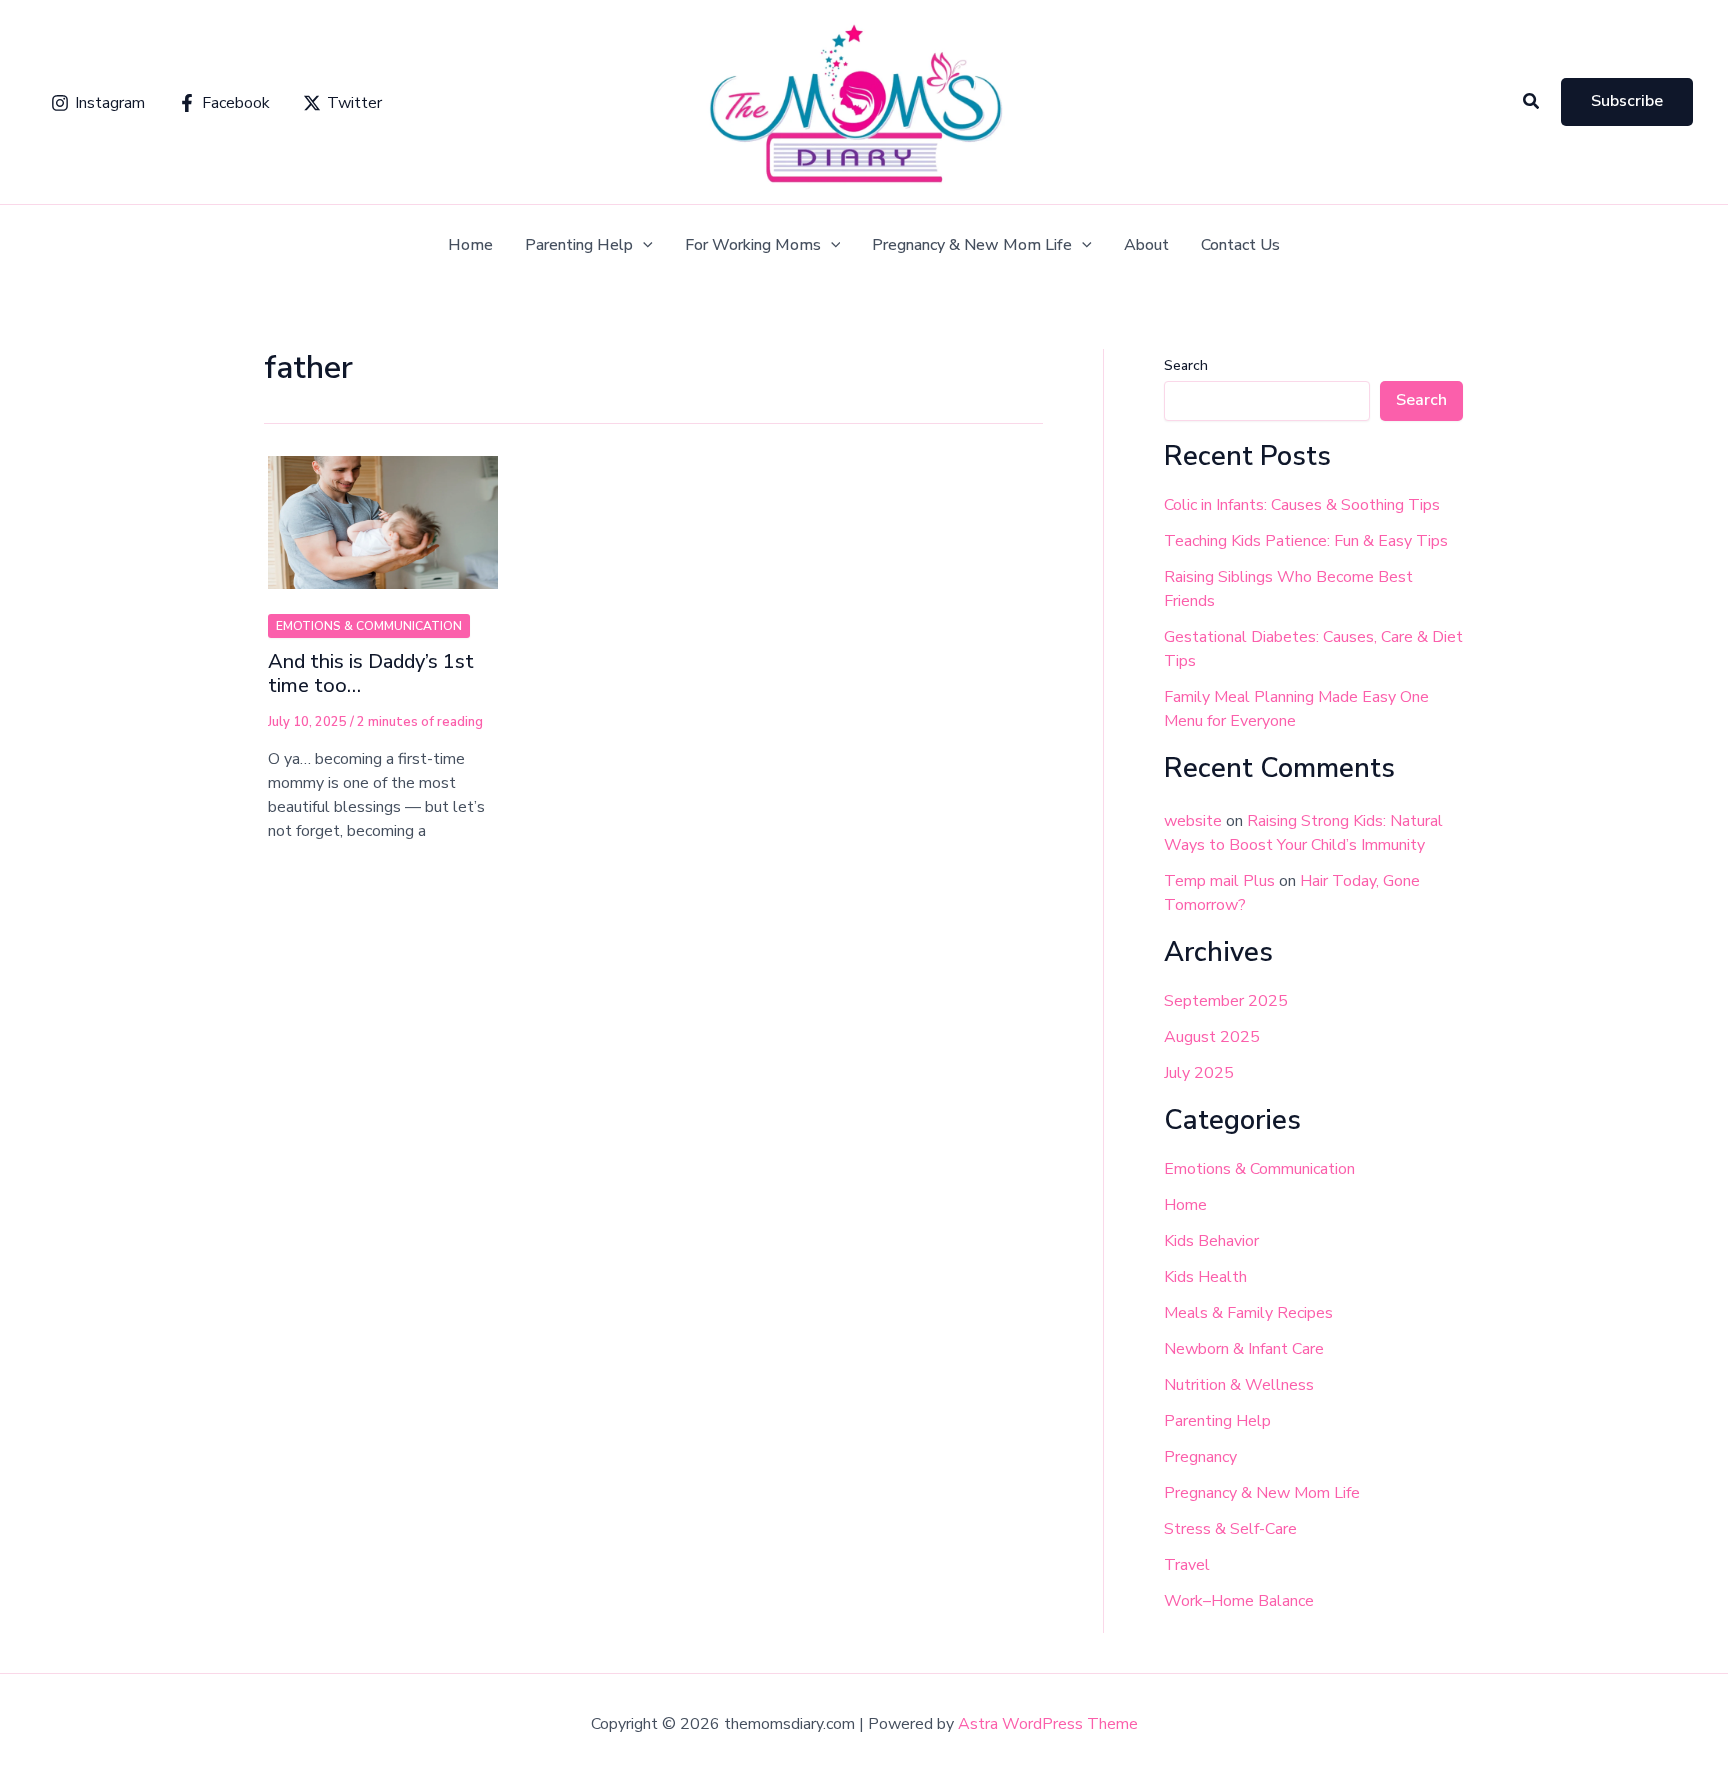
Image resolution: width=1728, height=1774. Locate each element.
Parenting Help (579, 245)
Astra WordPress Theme (1048, 1724)
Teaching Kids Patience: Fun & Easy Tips (1306, 541)
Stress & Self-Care (1230, 1529)
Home (470, 245)
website (1193, 821)
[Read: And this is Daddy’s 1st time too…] (383, 510)
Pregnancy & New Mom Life (972, 245)
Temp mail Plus (1219, 881)
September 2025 (1226, 1001)
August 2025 (1212, 1037)
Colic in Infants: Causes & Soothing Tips (1302, 505)
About (1146, 245)
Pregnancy (1200, 1457)
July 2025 (1199, 1073)
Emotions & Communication (369, 626)
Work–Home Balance (1239, 1601)
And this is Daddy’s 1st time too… (371, 674)
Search (1186, 365)
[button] (1532, 102)
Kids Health (1205, 1277)
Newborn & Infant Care (1244, 1349)
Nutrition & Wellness (1239, 1385)
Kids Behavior (1211, 1241)
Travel (1187, 1565)
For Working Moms (753, 245)
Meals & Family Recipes (1248, 1313)
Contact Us (1240, 245)
